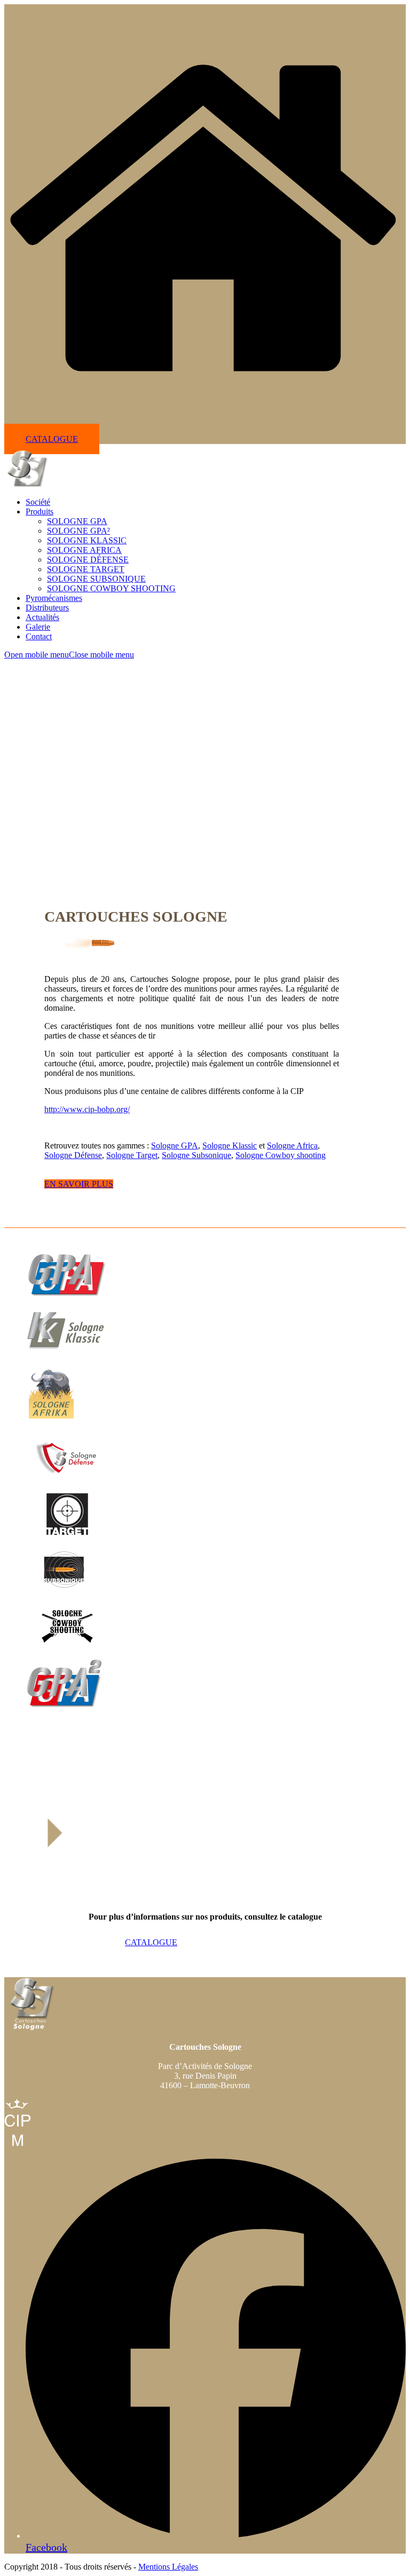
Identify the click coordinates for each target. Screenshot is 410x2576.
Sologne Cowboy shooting (281, 1155)
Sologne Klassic (230, 1146)
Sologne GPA (175, 1146)
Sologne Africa (292, 1146)
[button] (69, 655)
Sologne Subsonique (196, 1155)
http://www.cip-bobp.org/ (87, 1109)
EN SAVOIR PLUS (79, 1184)
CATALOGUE (52, 439)
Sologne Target (132, 1155)
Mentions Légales (168, 2567)
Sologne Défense (73, 1155)
